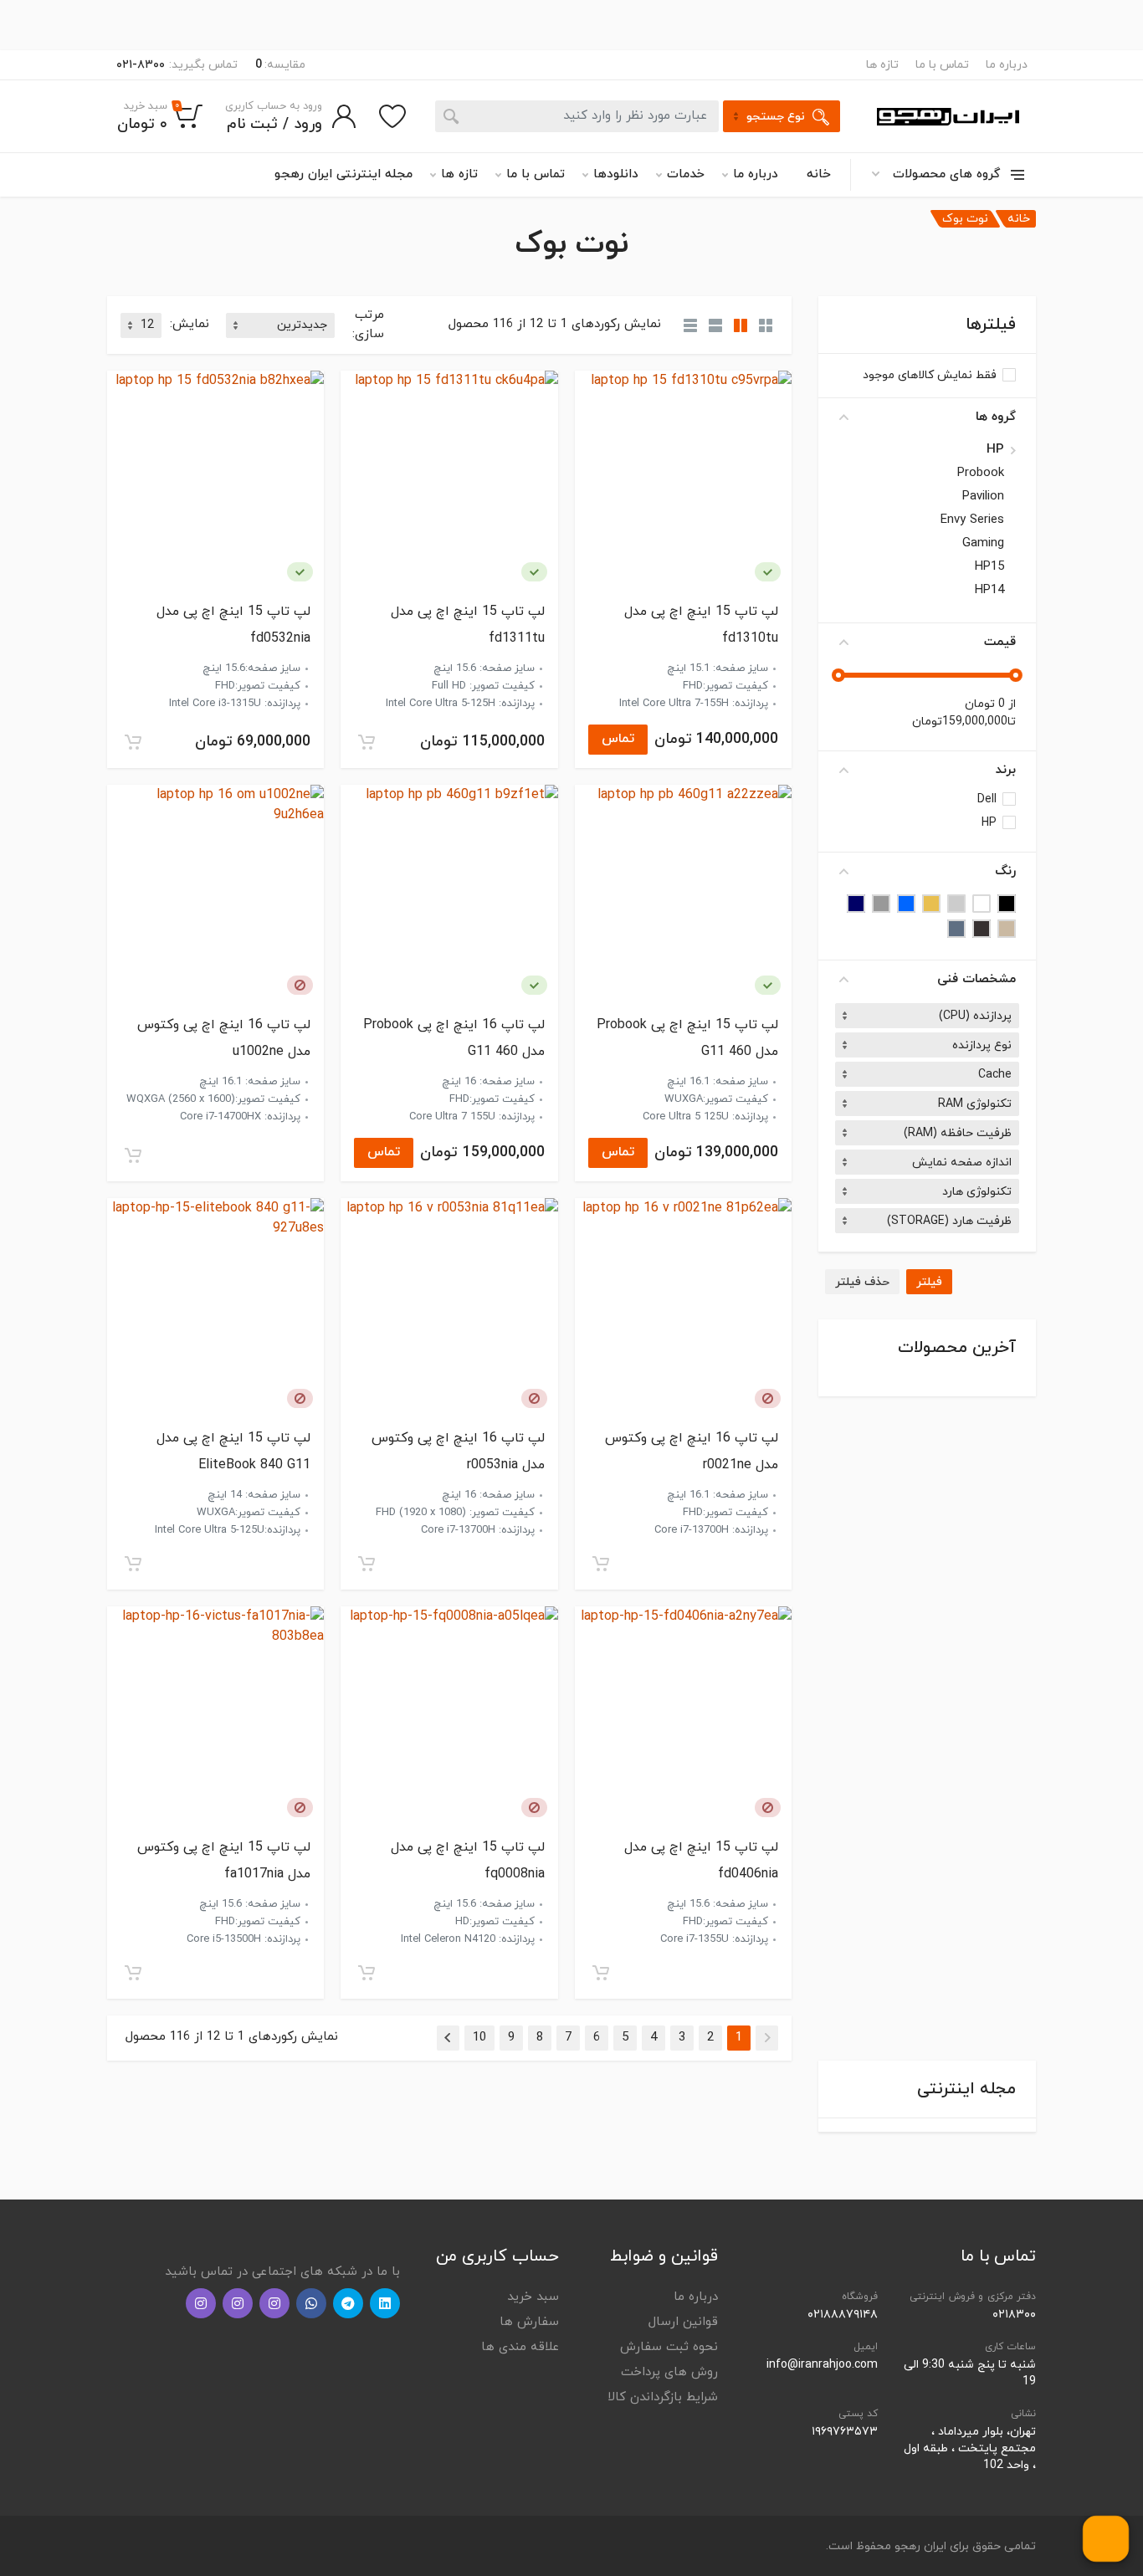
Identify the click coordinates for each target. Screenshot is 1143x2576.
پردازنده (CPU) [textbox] (975, 1016)
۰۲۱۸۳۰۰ (1014, 2315)
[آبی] (906, 904)
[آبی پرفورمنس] (956, 929)
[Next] (448, 2038)
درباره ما (1007, 65)
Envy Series (972, 520)
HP (995, 450)
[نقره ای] (956, 904)
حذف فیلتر (862, 1282)
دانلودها (616, 174)
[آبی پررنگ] (856, 904)
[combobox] (927, 1016)
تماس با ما (942, 65)
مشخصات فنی (976, 979)
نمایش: (190, 324)
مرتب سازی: (368, 325)
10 (479, 2038)
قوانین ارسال (683, 2322)
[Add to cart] (366, 742)
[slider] (1016, 675)
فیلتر (929, 1282)
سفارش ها (529, 2322)
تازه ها (882, 65)
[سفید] (982, 904)
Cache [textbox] (995, 1075)
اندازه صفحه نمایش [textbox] (962, 1163)
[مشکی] (1007, 904)
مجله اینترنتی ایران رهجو (343, 174)
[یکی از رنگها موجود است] (768, 572)
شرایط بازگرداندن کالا (663, 2397)
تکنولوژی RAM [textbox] (975, 1104)
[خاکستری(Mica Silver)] (982, 929)
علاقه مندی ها (520, 2347)
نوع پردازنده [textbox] (982, 1045)
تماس (618, 739)
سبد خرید (533, 2297)
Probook (981, 474)
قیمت (1000, 642)
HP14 (989, 591)
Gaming (983, 544)
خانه (819, 174)
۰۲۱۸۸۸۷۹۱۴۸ (843, 2315)
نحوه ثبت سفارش (669, 2347)
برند (1006, 770)
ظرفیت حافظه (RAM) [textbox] (958, 1133)
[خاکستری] (881, 904)
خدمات (686, 174)
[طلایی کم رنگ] (1007, 929)
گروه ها (996, 417)
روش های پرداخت (669, 2372)
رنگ (1005, 871)
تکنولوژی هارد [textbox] (977, 1192)
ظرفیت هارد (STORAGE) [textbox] (949, 1221)
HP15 (989, 567)
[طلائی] (931, 904)
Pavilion (983, 497)
